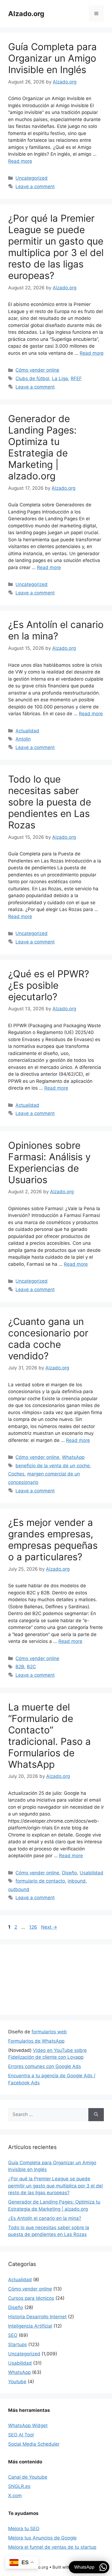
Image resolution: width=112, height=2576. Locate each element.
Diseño (69, 1873)
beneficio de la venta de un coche (53, 1466)
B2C (31, 1667)
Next (49, 1927)
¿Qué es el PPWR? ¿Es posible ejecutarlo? (49, 985)
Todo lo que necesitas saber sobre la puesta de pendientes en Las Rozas (50, 802)
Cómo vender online (37, 370)
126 (34, 1927)
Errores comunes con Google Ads (45, 2421)
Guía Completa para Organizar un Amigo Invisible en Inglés (52, 58)
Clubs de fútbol (32, 378)
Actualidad (27, 731)
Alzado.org (26, 14)
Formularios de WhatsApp (36, 2396)
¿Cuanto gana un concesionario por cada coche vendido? (48, 1339)
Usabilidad (91, 1873)
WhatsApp (73, 1457)
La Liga (60, 378)
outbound (19, 1889)
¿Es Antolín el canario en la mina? (56, 630)
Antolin (23, 739)
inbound (77, 1881)
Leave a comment (35, 187)
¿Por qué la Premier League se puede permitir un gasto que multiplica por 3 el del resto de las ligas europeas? (56, 247)
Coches (16, 1474)
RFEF (76, 378)
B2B (20, 1667)
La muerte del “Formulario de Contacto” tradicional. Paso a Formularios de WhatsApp (49, 1736)
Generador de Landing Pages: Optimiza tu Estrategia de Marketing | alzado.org (42, 447)
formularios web (49, 2387)
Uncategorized (32, 178)
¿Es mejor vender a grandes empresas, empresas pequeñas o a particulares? (53, 1540)
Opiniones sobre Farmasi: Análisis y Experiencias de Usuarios (49, 1162)
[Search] (96, 2470)
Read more (20, 161)
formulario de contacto (40, 1881)
